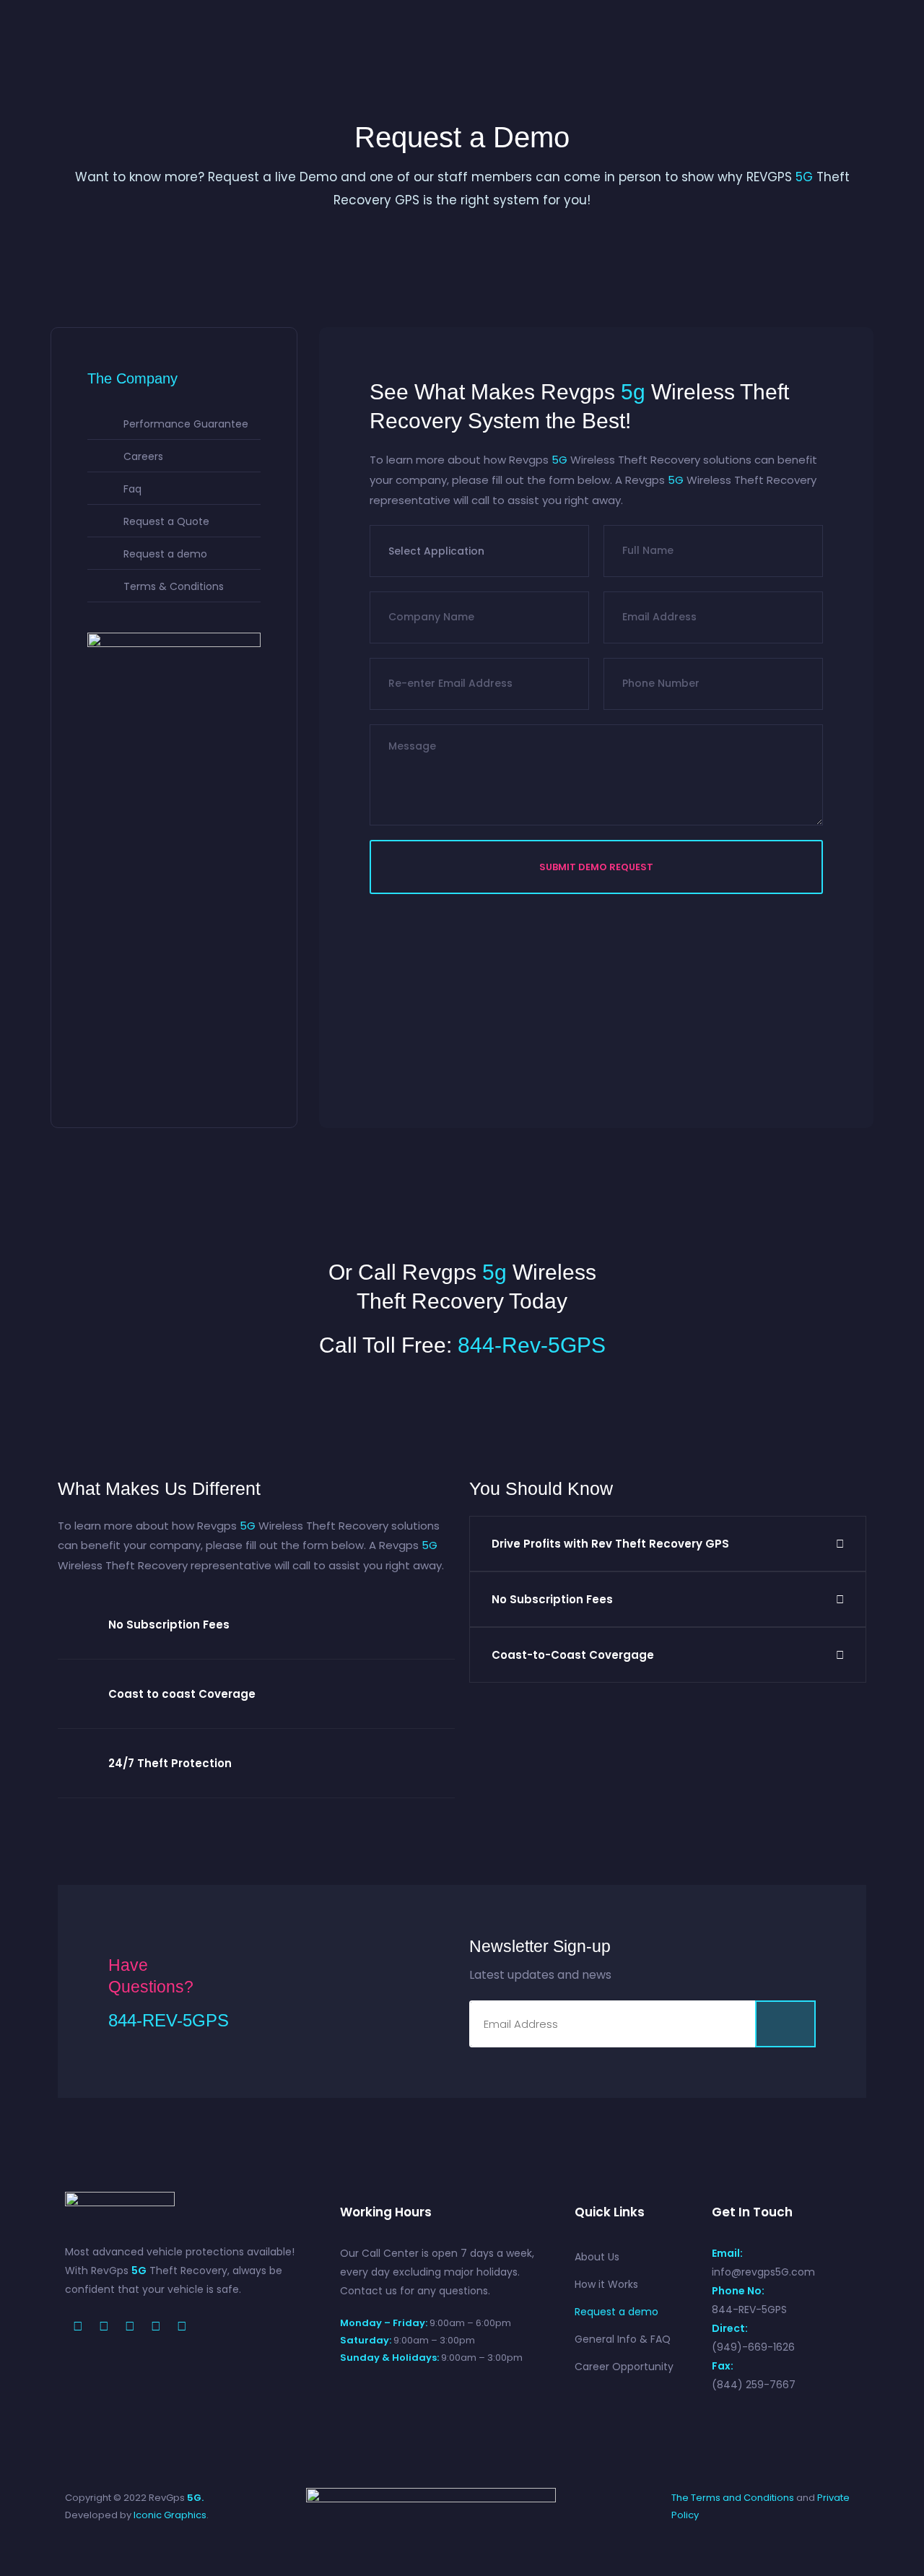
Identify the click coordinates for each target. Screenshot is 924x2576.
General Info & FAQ (623, 2339)
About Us (597, 2257)
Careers (143, 456)
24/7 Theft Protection (170, 1763)
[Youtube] (130, 2326)
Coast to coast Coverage (182, 1694)
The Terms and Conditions (733, 2498)
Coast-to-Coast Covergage (573, 1655)
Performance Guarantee (186, 424)
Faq (132, 489)
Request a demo (165, 554)
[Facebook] (78, 2326)
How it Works (606, 2284)
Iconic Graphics (170, 2515)
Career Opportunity (624, 2367)
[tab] (256, 1625)
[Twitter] (104, 2326)
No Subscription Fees (169, 1625)
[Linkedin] (182, 2326)
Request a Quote (166, 521)
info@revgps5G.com (763, 2272)
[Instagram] (156, 2326)
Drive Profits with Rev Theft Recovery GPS (610, 1544)
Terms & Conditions (174, 586)
